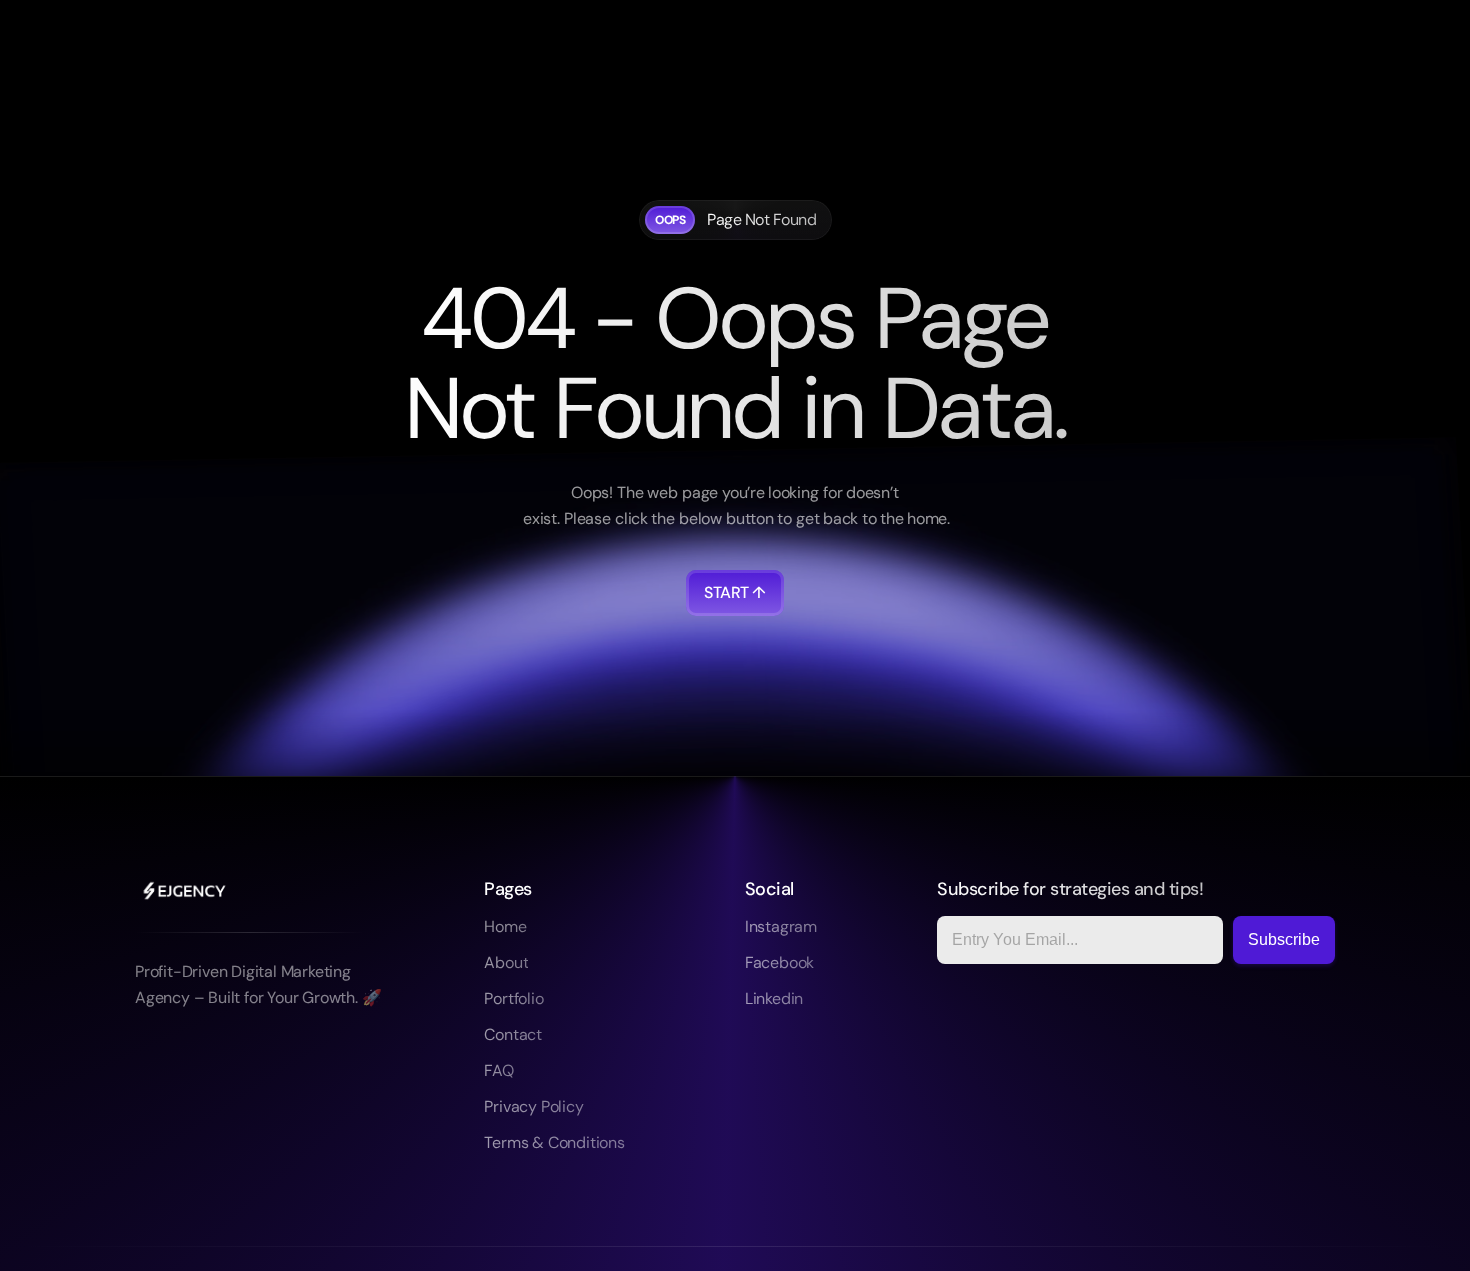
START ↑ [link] (735, 592)
